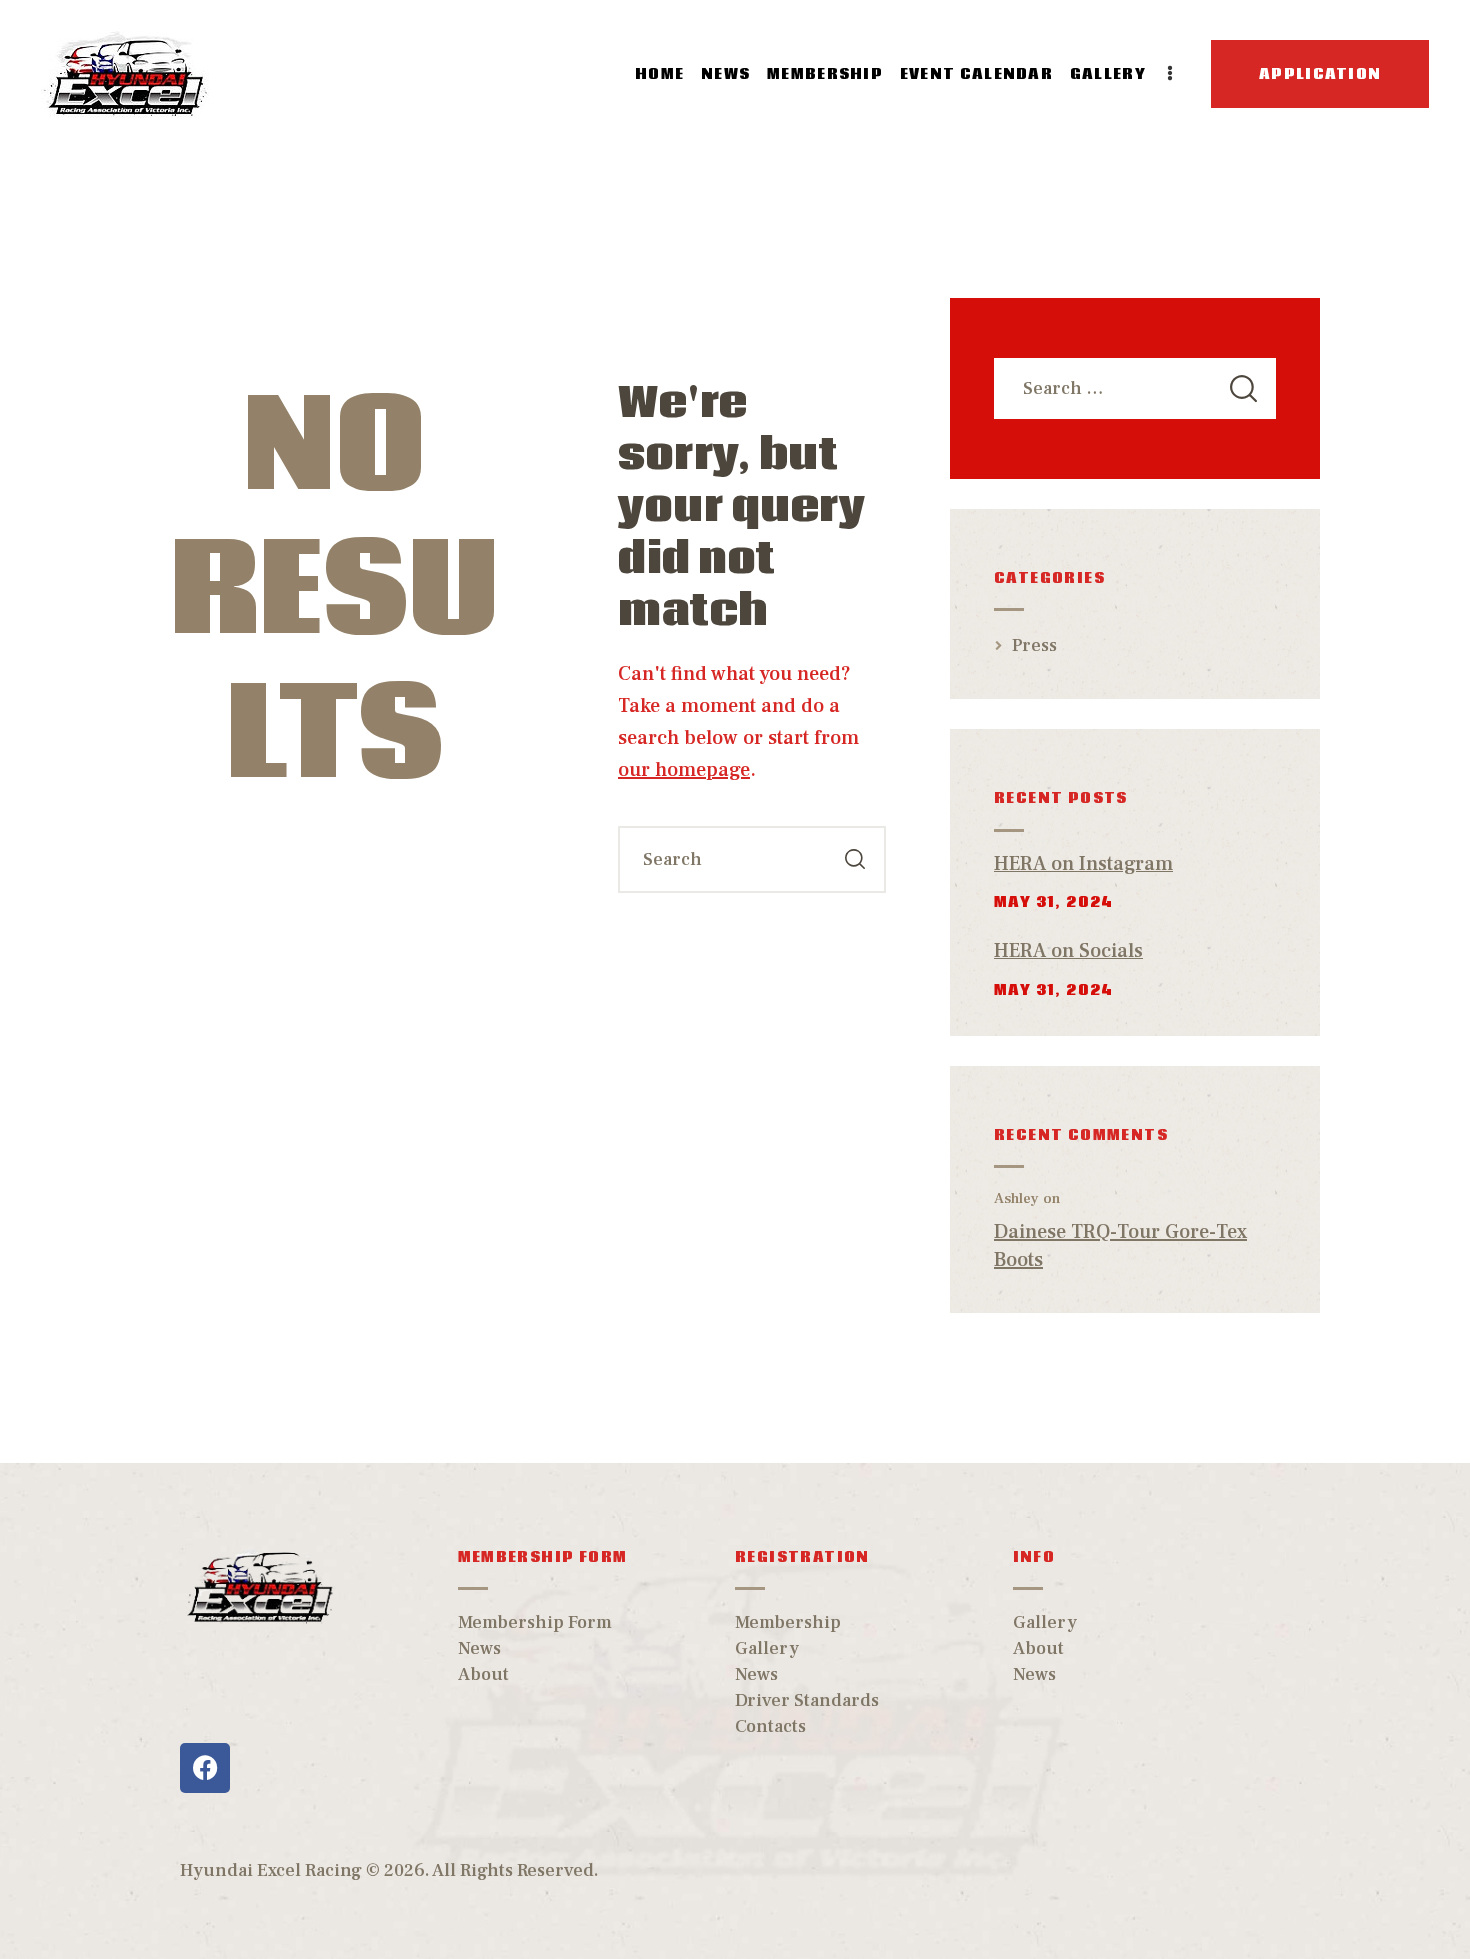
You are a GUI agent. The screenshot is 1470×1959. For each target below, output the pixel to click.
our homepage (684, 770)
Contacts (770, 1726)
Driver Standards (807, 1700)
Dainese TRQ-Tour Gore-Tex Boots (1120, 1246)
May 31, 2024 (1054, 902)
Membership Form (535, 1622)
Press (1034, 645)
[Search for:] (1135, 388)
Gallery (767, 1648)
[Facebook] (205, 1768)
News (479, 1648)
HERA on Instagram (1083, 864)
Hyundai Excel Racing (271, 1870)
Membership (788, 1622)
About (483, 1674)
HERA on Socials (1068, 951)
